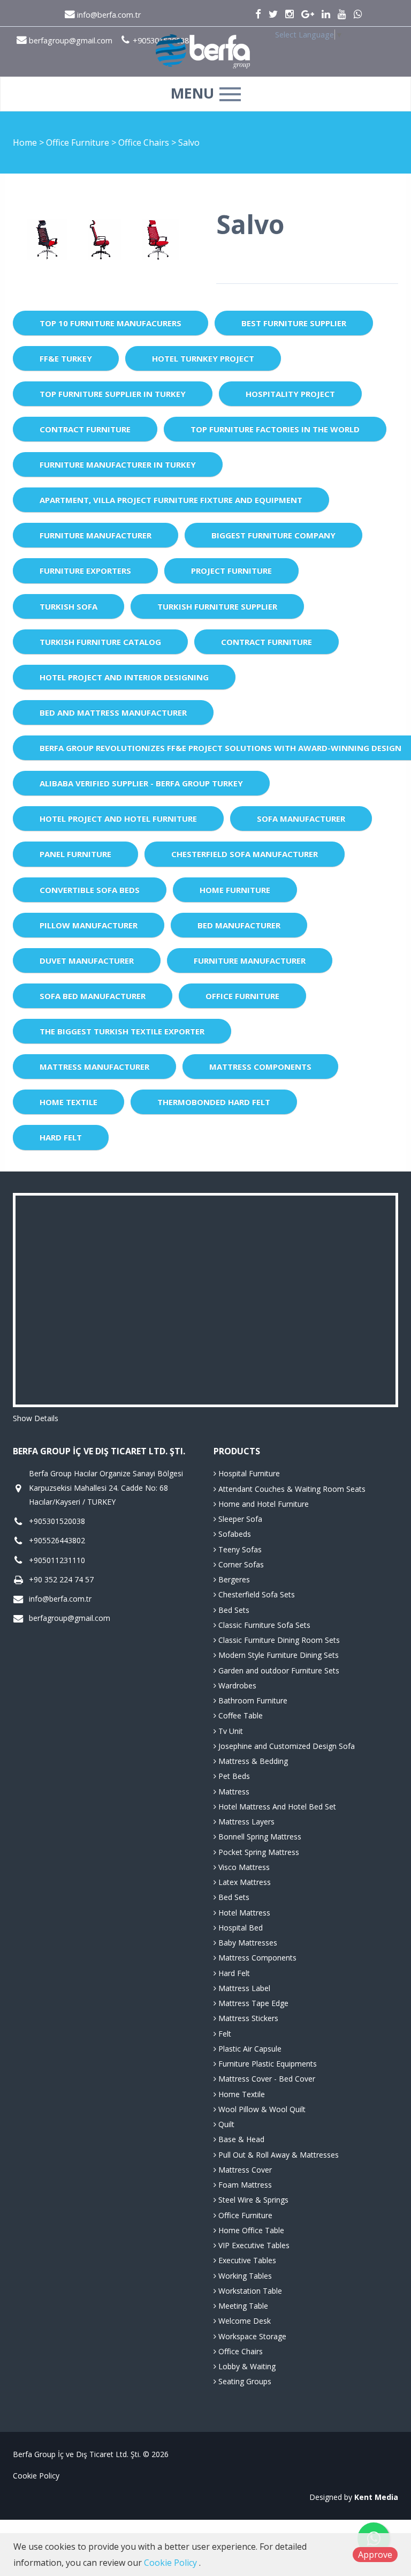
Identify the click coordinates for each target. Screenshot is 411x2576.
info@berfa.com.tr (108, 15)
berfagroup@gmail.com (70, 1618)
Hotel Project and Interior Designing (124, 677)
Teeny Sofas (239, 1549)
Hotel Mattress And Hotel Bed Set (276, 1807)
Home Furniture (235, 890)
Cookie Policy (36, 2476)
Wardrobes (236, 1685)
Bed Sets (233, 1610)
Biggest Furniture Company (273, 535)
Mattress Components (260, 1067)
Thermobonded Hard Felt (214, 1102)
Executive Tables (246, 2260)
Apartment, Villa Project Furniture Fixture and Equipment (171, 500)
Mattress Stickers (247, 2018)
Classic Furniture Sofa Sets (263, 1625)
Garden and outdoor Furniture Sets (278, 1670)
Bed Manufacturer (239, 925)
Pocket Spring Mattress (258, 1852)
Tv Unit (230, 1731)
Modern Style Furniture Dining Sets (277, 1655)
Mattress (233, 1792)
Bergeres (233, 1579)
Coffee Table (239, 1715)
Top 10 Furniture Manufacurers (111, 323)
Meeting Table (242, 2306)
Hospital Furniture (248, 1473)
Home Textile (68, 1102)
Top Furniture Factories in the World (275, 429)
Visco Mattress (243, 1867)
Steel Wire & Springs (252, 2200)
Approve (375, 2555)
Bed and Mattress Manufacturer (113, 712)
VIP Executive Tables (253, 2245)
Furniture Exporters (85, 570)
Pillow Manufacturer (89, 925)
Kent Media (376, 2497)
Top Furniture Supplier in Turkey (113, 394)
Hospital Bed (239, 1928)
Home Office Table (250, 2230)
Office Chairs (145, 142)
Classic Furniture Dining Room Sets (278, 1640)
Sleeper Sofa (239, 1519)
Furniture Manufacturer (96, 535)
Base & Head (240, 2139)
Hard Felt (61, 1137)
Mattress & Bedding (252, 1761)
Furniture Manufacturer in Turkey (118, 464)
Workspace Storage (251, 2336)
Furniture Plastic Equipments (267, 2064)
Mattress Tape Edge (252, 2003)
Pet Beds (233, 1776)
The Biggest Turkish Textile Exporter (122, 1031)
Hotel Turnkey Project (203, 358)
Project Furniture (231, 570)
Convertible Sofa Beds (90, 890)
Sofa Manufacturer (301, 818)
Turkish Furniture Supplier (217, 606)
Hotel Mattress (243, 1913)
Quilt (225, 2124)
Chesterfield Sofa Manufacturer (245, 854)
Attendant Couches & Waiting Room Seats (291, 1489)
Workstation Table (249, 2291)
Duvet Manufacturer (87, 960)
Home (25, 142)
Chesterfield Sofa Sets (256, 1594)
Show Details (36, 1418)
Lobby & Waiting (246, 2366)
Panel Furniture (75, 854)
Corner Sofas (240, 1564)
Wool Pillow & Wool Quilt (261, 2109)
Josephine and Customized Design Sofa (286, 1746)
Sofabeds (234, 1534)
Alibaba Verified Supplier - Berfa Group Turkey (141, 783)
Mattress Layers (245, 1822)
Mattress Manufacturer (94, 1067)
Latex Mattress (243, 1882)
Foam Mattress (244, 2185)
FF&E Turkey (66, 358)
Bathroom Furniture (252, 1700)
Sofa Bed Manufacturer (93, 996)
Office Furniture (79, 142)
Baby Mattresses (247, 1943)
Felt (224, 2034)
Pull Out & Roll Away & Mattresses (277, 2155)
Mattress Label (243, 1988)
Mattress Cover (244, 2170)
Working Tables (244, 2276)
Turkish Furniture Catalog (100, 642)
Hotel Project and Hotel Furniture (118, 818)
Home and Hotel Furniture (262, 1504)
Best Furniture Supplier (294, 323)
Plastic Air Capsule (249, 2049)
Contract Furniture (85, 429)
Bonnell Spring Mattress (259, 1837)
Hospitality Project (290, 394)
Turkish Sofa (68, 606)
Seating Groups (244, 2381)
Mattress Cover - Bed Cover (266, 2079)
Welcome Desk (243, 2321)
